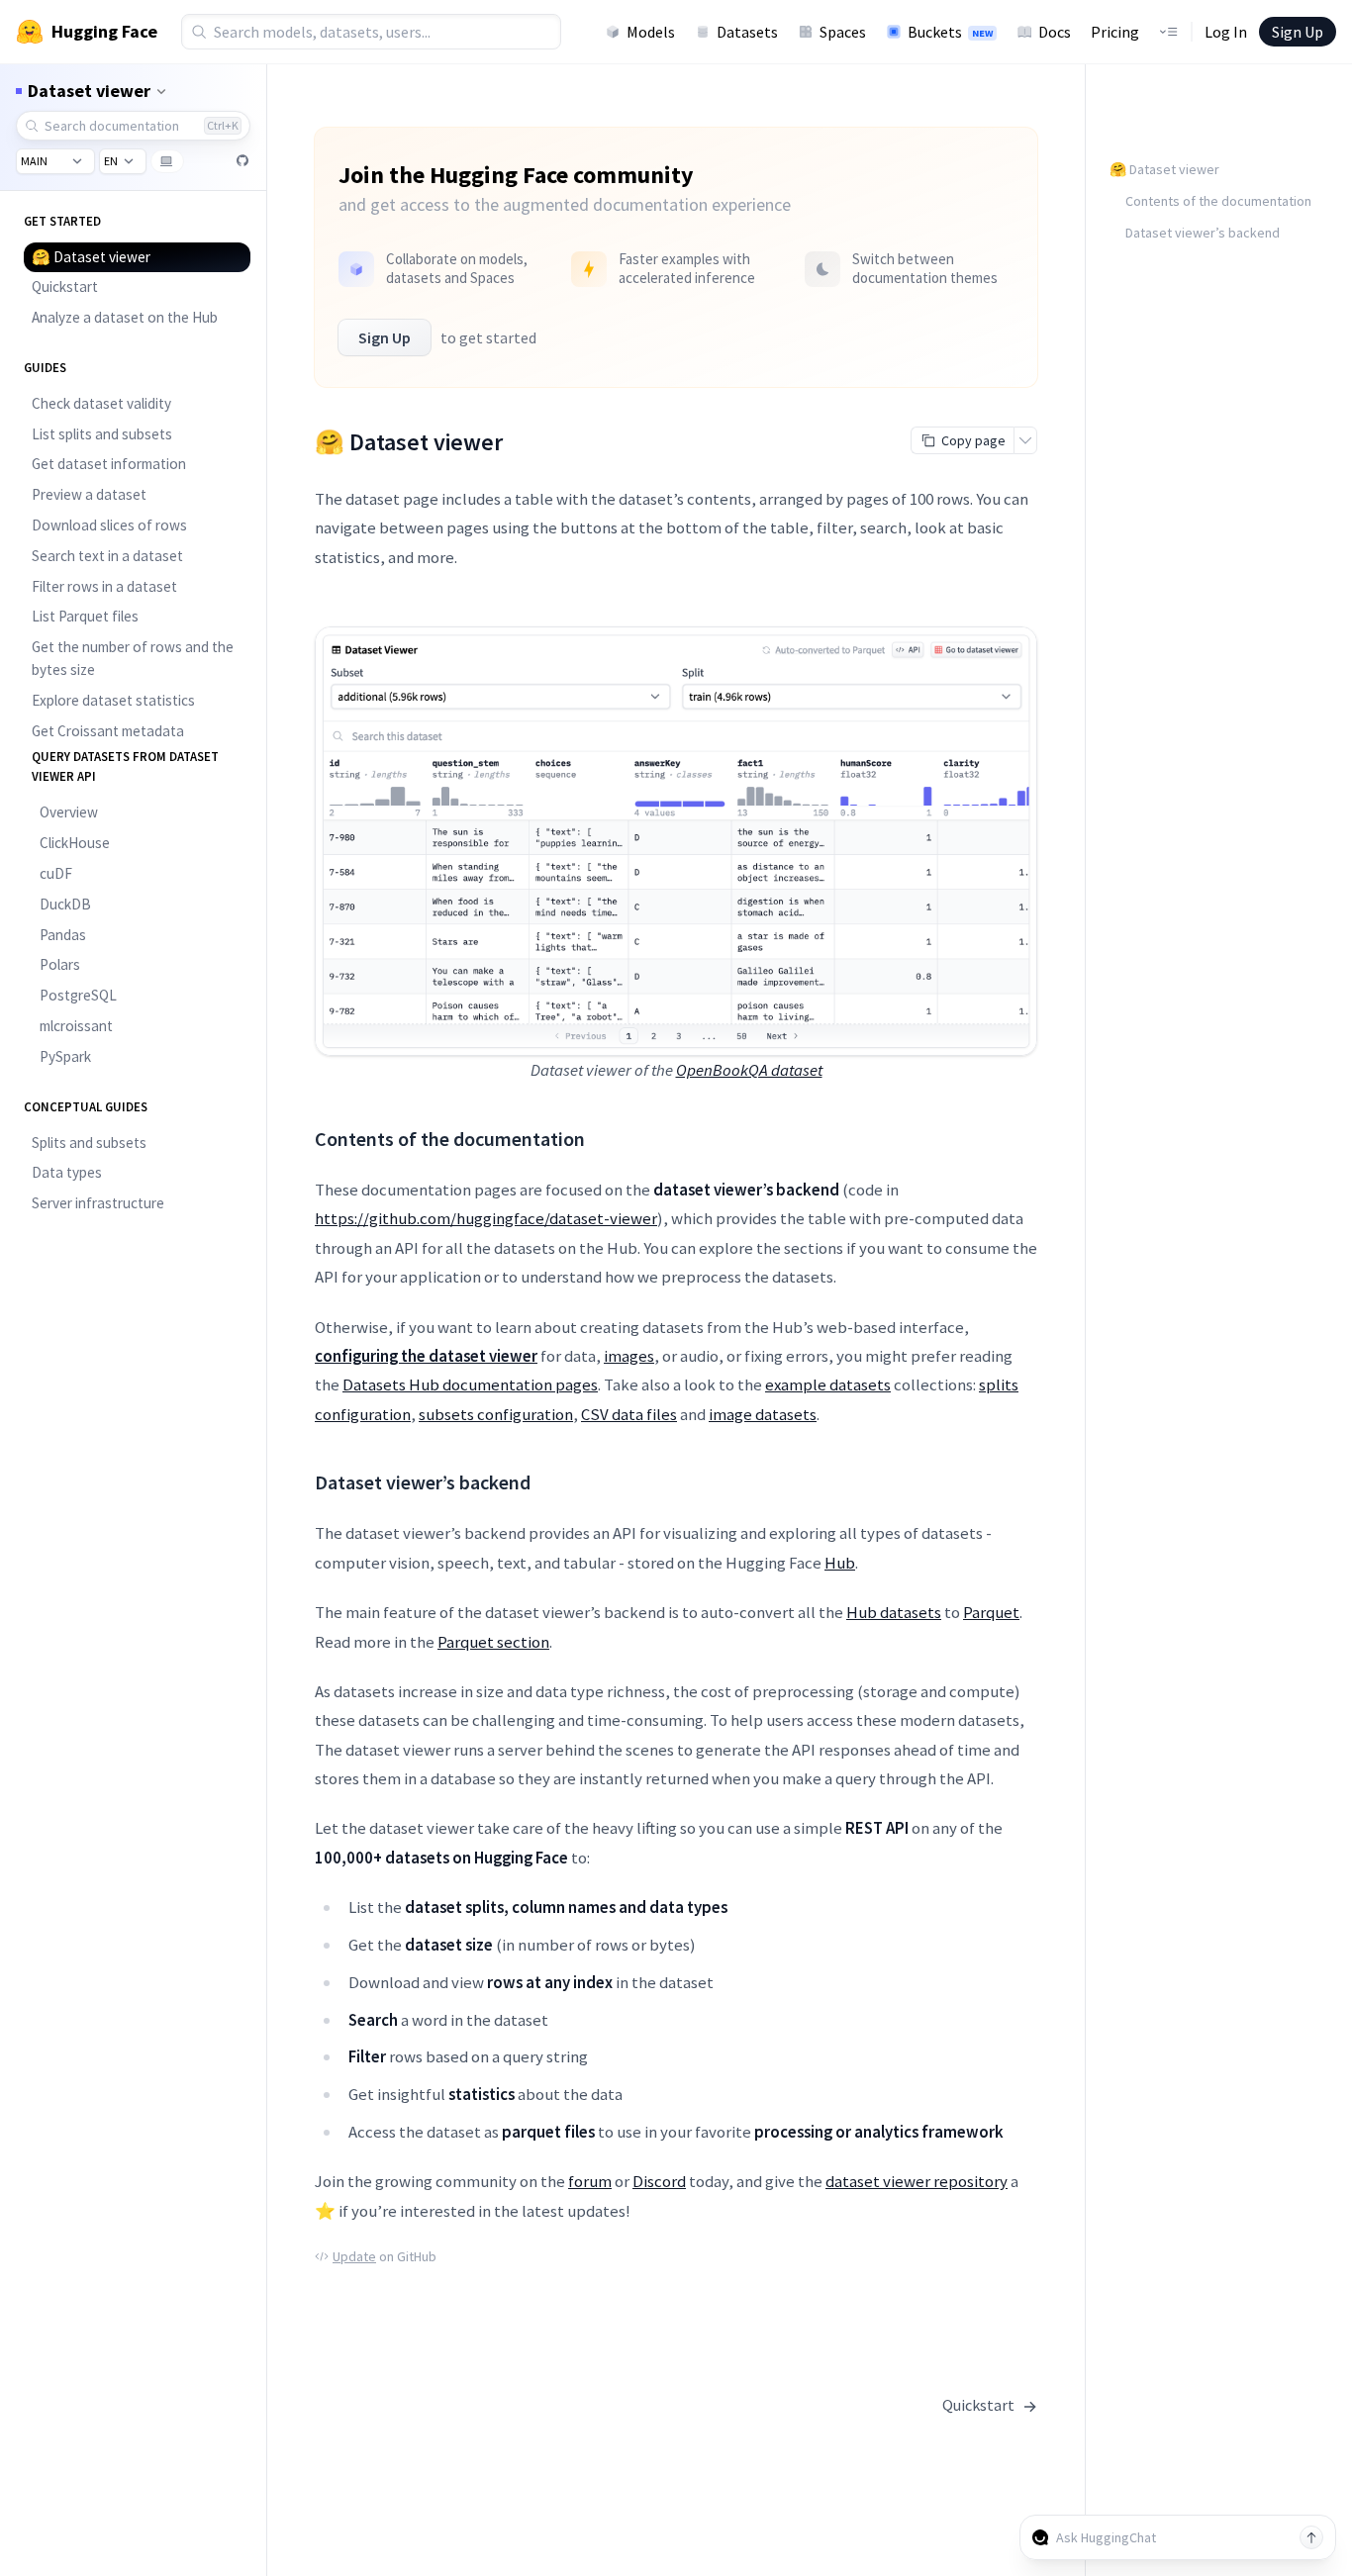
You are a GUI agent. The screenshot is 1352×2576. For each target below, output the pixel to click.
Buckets (950, 32)
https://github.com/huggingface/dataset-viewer (486, 1218)
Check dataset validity (101, 403)
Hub (840, 1563)
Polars (60, 964)
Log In (1226, 32)
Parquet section (493, 1642)
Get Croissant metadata (108, 731)
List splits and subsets (102, 434)
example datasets (828, 1384)
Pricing (1115, 32)
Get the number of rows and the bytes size (133, 658)
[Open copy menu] (1025, 440)
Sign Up (1298, 32)
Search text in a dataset (107, 556)
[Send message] (1311, 2537)
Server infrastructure (98, 1203)
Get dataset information (109, 464)
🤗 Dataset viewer (91, 257)
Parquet (991, 1612)
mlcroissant (76, 1026)
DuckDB (65, 904)
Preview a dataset (89, 494)
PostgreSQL (78, 995)
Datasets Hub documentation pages (470, 1384)
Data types (67, 1172)
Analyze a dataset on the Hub (125, 317)
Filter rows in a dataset (104, 586)
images (629, 1356)
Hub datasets (894, 1612)
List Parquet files (85, 616)
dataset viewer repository (917, 2181)
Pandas (63, 935)
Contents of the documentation (1218, 201)
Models (651, 32)
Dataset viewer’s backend (1203, 233)
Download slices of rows (109, 525)
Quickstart (65, 286)
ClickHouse (75, 843)
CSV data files (629, 1414)
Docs (1055, 32)
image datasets (763, 1414)
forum (590, 2181)
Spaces (843, 32)
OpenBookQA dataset (749, 1070)
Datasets (747, 32)
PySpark (65, 1056)
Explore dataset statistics (113, 700)
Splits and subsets (89, 1143)
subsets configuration (496, 1414)
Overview (69, 812)
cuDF (56, 873)
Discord (659, 2181)
